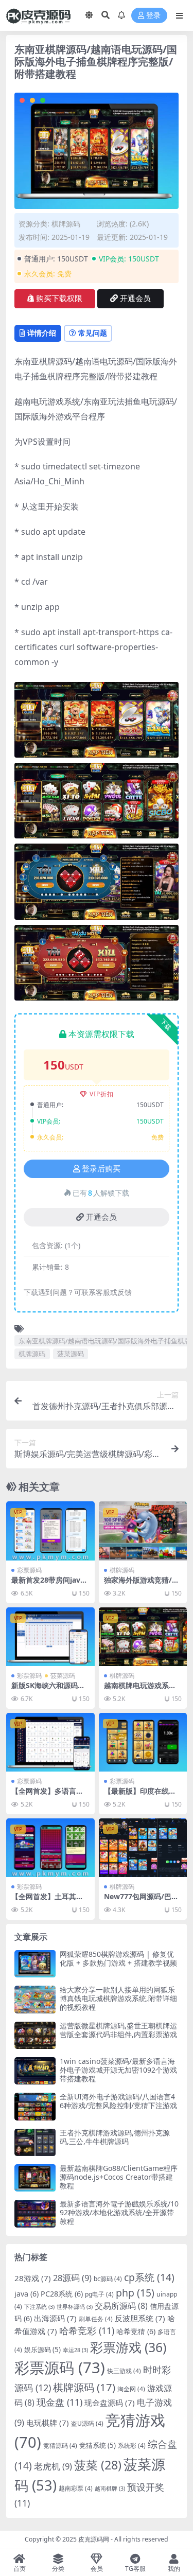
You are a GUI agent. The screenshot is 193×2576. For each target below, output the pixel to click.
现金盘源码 (110, 2403)
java (27, 2294)
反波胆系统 (140, 2318)
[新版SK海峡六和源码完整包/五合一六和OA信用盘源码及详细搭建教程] (50, 1637)
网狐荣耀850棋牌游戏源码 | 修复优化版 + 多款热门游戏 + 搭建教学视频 (118, 1958)
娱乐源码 (42, 2350)
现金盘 (59, 2402)
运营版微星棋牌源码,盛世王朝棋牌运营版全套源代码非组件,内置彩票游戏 (118, 2030)
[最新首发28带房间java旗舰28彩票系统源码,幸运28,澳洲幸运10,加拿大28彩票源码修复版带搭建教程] (50, 1531)
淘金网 (131, 2389)
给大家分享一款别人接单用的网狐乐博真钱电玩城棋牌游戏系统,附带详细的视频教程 (118, 1998)
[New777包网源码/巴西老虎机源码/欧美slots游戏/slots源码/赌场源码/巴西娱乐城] (143, 1848)
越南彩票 (76, 2488)
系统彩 (132, 2446)
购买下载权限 (59, 299)
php (135, 2293)
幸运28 (75, 2350)
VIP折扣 (102, 1094)
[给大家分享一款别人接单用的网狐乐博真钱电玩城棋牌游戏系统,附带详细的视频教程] (35, 1999)
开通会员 (135, 299)
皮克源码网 (94, 2539)
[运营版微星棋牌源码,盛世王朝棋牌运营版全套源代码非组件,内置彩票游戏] (35, 2035)
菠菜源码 (71, 1354)
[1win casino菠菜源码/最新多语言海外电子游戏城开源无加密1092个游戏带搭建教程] (35, 2071)
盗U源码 (87, 2423)
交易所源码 (121, 2306)
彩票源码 (29, 1570)
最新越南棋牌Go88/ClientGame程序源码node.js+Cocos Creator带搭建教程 (119, 2177)
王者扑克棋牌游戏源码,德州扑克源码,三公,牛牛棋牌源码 (115, 2137)
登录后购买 (101, 1169)
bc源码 (108, 2279)
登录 (153, 16)
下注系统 (39, 2307)
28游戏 (33, 2278)
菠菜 (98, 2465)
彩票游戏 (128, 2347)
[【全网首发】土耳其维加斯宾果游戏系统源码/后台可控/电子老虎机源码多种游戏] (50, 1848)
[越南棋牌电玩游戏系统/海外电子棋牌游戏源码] (143, 1637)
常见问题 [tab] (93, 333)
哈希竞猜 (136, 2331)
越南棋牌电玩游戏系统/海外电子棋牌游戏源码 (142, 1690)
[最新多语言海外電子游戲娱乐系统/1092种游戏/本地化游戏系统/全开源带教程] (35, 2213)
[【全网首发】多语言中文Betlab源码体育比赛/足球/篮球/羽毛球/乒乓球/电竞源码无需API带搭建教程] (50, 1742)
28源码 (72, 2278)
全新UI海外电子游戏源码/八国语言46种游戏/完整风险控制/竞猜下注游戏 (118, 2101)
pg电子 (99, 2294)
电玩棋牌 (48, 2423)
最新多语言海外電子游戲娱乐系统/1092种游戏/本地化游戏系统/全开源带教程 (119, 2212)
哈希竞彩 (87, 2330)
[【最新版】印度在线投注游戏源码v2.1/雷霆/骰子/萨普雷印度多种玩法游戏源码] (143, 1742)
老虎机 (53, 2466)
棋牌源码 (66, 224)
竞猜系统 (98, 2445)
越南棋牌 (110, 2489)
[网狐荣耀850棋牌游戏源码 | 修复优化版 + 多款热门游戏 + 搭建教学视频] (35, 1964)
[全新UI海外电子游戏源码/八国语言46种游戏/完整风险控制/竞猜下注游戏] (35, 2106)
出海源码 (55, 2318)
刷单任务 (96, 2319)
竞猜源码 (60, 2446)
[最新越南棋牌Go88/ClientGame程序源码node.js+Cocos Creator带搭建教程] (35, 2178)
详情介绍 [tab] (42, 333)
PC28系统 (62, 2294)
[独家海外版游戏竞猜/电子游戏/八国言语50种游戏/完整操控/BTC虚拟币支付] (143, 1531)
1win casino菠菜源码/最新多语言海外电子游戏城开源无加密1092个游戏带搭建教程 (118, 2070)
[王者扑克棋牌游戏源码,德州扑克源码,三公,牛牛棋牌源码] (35, 2142)
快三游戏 (124, 2371)
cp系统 (149, 2277)
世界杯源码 (75, 2307)
